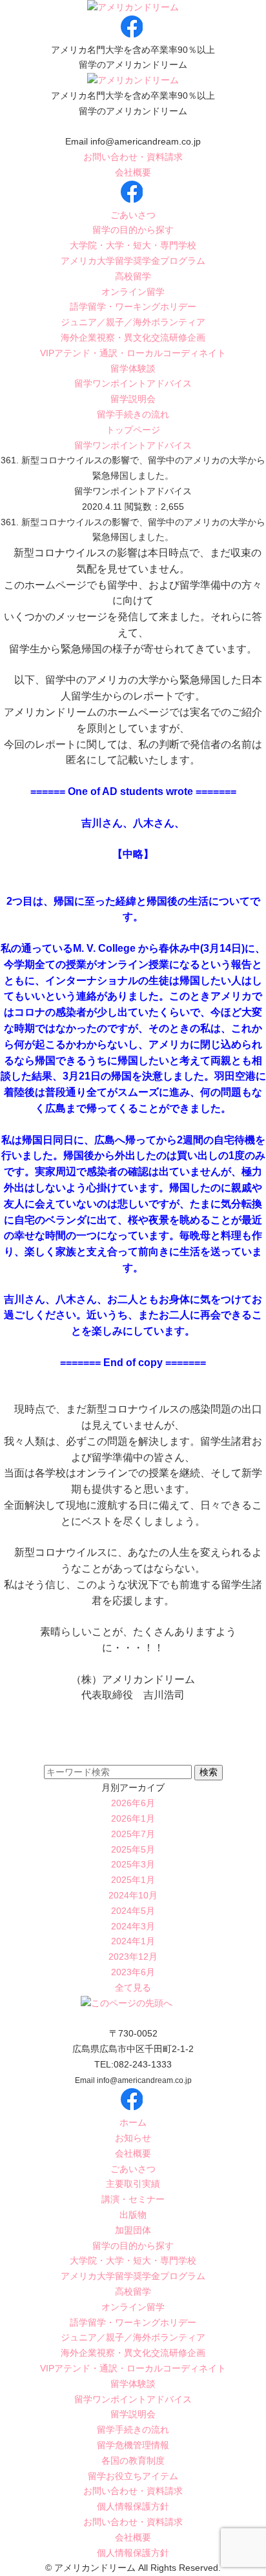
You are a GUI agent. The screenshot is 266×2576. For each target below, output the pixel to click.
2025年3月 (133, 1864)
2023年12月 (133, 1957)
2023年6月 (133, 1972)
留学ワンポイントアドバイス (133, 383)
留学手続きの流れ (133, 414)
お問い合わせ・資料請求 (133, 157)
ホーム (133, 2122)
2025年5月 (133, 1849)
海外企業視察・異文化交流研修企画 (133, 337)
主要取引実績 (133, 2184)
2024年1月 (133, 1941)
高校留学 (133, 276)
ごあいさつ (133, 215)
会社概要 (133, 172)
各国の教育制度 (133, 2460)
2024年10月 (133, 1895)
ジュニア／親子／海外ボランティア (133, 322)
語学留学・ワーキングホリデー (133, 307)
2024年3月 (133, 1926)
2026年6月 (133, 1803)
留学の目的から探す (133, 230)
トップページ (133, 430)
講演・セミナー (133, 2199)
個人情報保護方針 (133, 2506)
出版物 (133, 2215)
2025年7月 (133, 1834)
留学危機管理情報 (133, 2445)
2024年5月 (133, 1911)
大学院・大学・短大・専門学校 (133, 245)
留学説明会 (133, 399)
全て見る (133, 1987)
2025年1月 (133, 1880)
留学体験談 (133, 368)
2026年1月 (133, 1818)
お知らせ (133, 2138)
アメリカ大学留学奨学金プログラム (133, 261)
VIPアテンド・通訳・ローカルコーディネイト (133, 353)
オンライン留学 (133, 292)
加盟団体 (133, 2230)
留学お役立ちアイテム (133, 2476)
